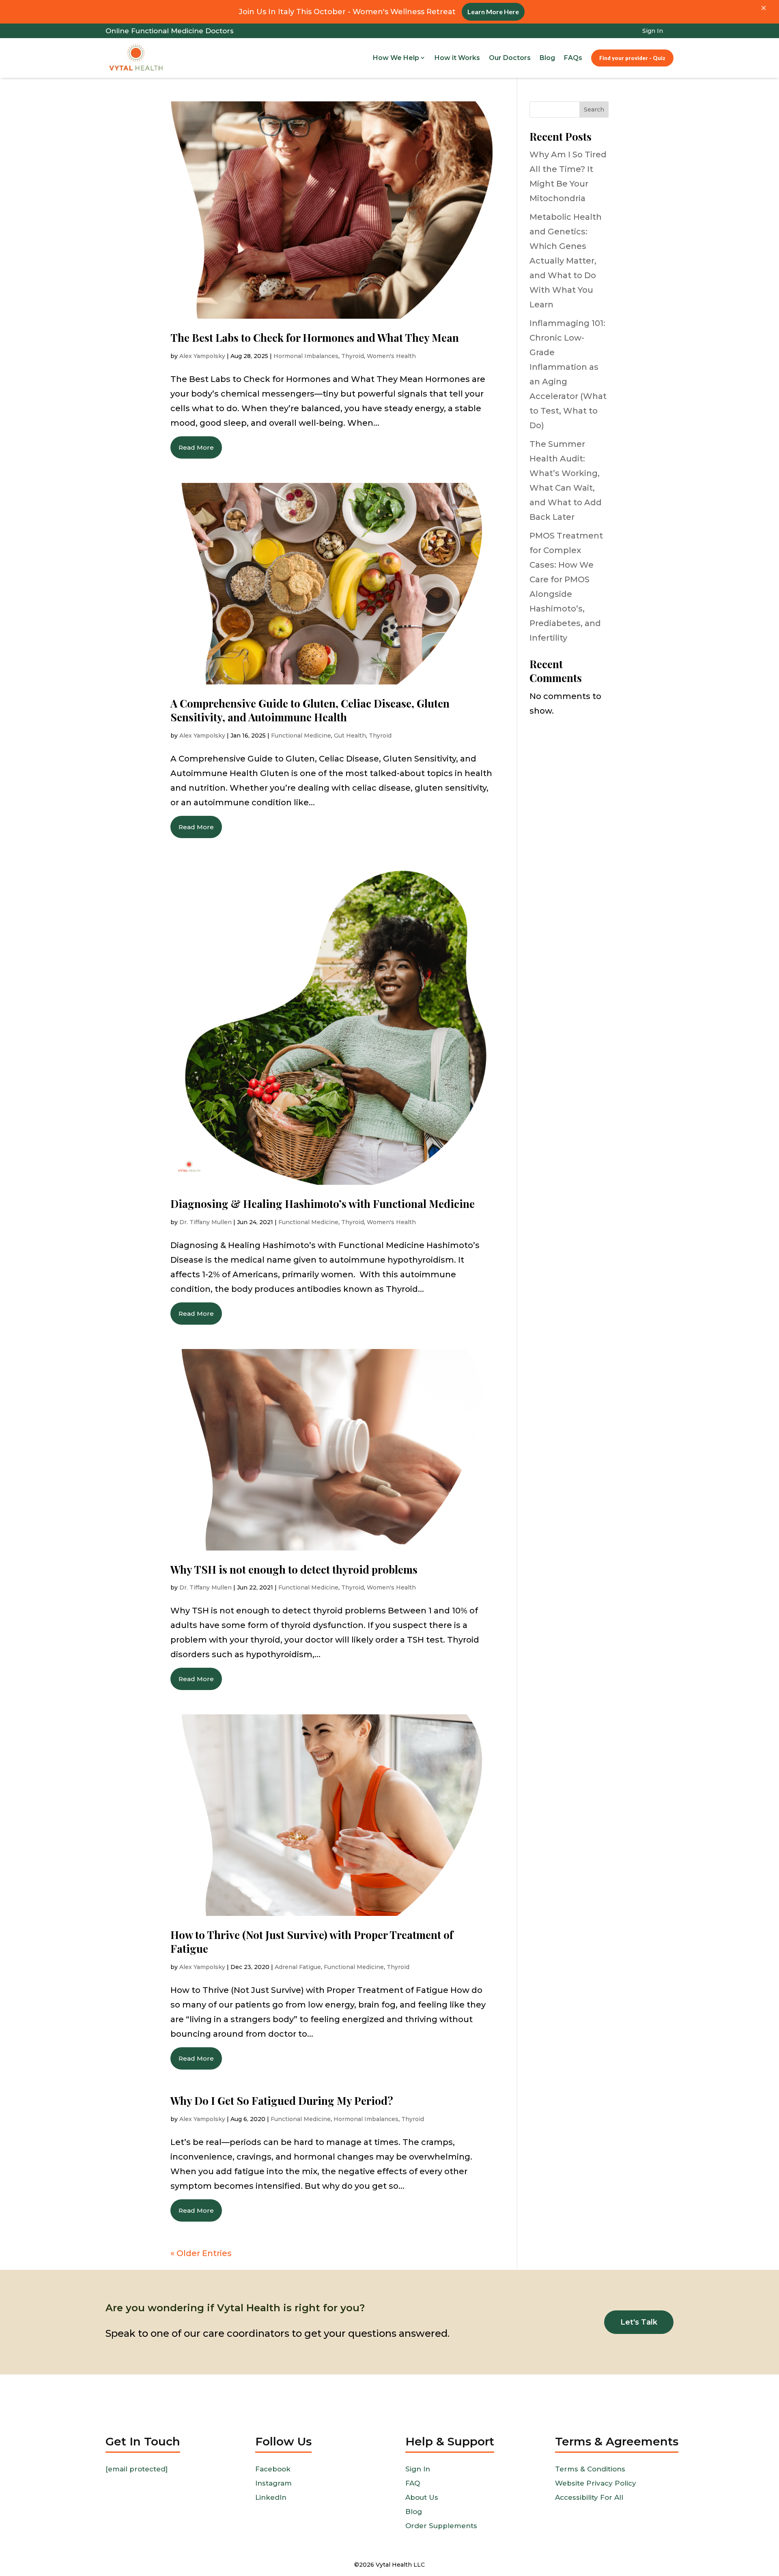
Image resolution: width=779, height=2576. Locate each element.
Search (594, 109)
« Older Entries (201, 2253)
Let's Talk (639, 2322)
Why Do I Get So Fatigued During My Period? (282, 2101)
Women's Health (391, 356)
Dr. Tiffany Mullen (206, 1222)
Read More (196, 447)
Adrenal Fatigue (298, 1967)
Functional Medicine (301, 736)
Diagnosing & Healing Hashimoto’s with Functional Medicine (323, 1204)
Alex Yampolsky (202, 356)
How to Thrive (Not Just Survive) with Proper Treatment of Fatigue (312, 1942)
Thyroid (353, 356)
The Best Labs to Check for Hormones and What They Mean (315, 338)
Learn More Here (493, 12)
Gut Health (350, 736)
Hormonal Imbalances (306, 356)
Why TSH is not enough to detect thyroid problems (294, 1569)
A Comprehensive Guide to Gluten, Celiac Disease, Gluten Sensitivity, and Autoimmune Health (310, 710)
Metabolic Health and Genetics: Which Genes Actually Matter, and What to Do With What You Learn (566, 261)
